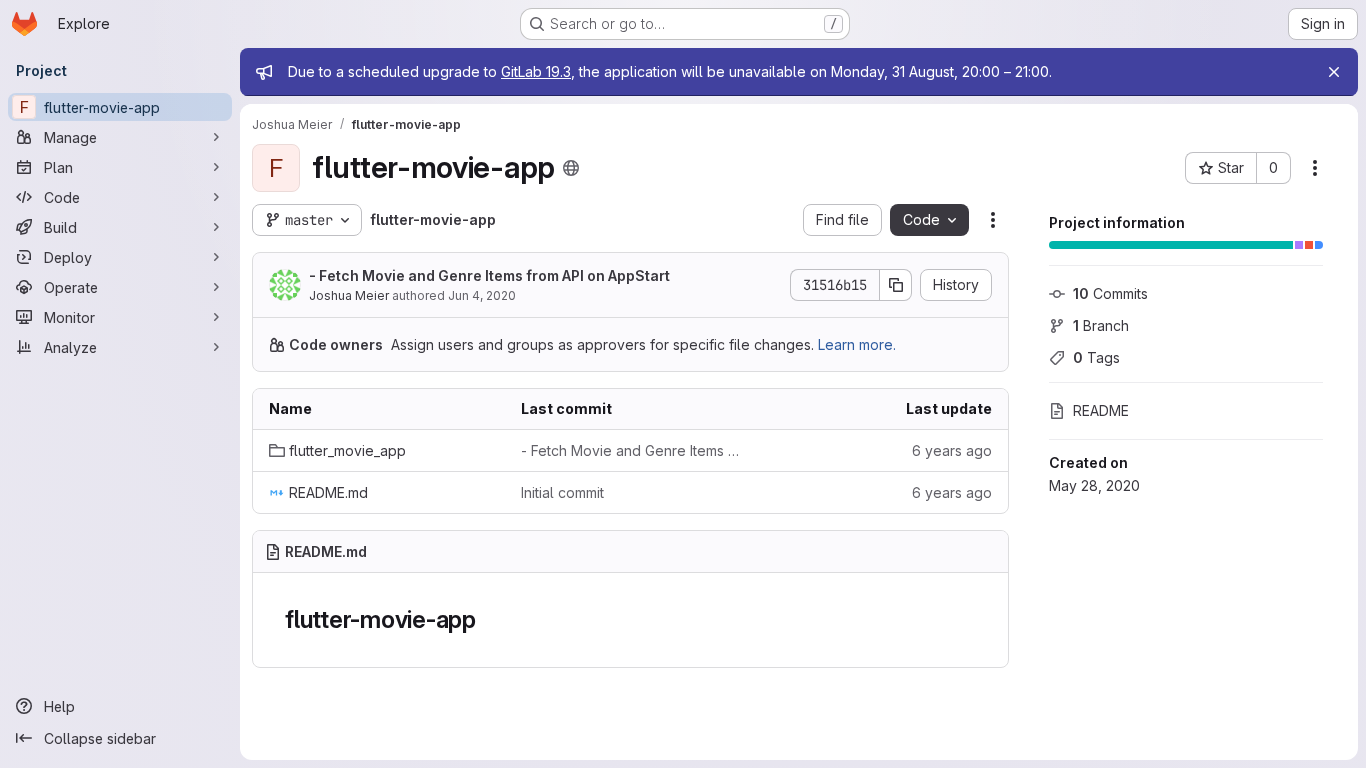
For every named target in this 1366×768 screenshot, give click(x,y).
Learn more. (857, 344)
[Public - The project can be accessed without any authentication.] (571, 168)
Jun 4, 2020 (482, 295)
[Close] (1334, 72)
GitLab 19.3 (536, 71)
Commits (1110, 293)
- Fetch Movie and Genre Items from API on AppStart (489, 275)
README (1101, 410)
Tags (1096, 357)
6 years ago (952, 450)
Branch (1101, 325)
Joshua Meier (349, 295)
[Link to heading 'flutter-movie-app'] (489, 619)
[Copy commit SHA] (896, 285)
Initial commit (562, 492)
